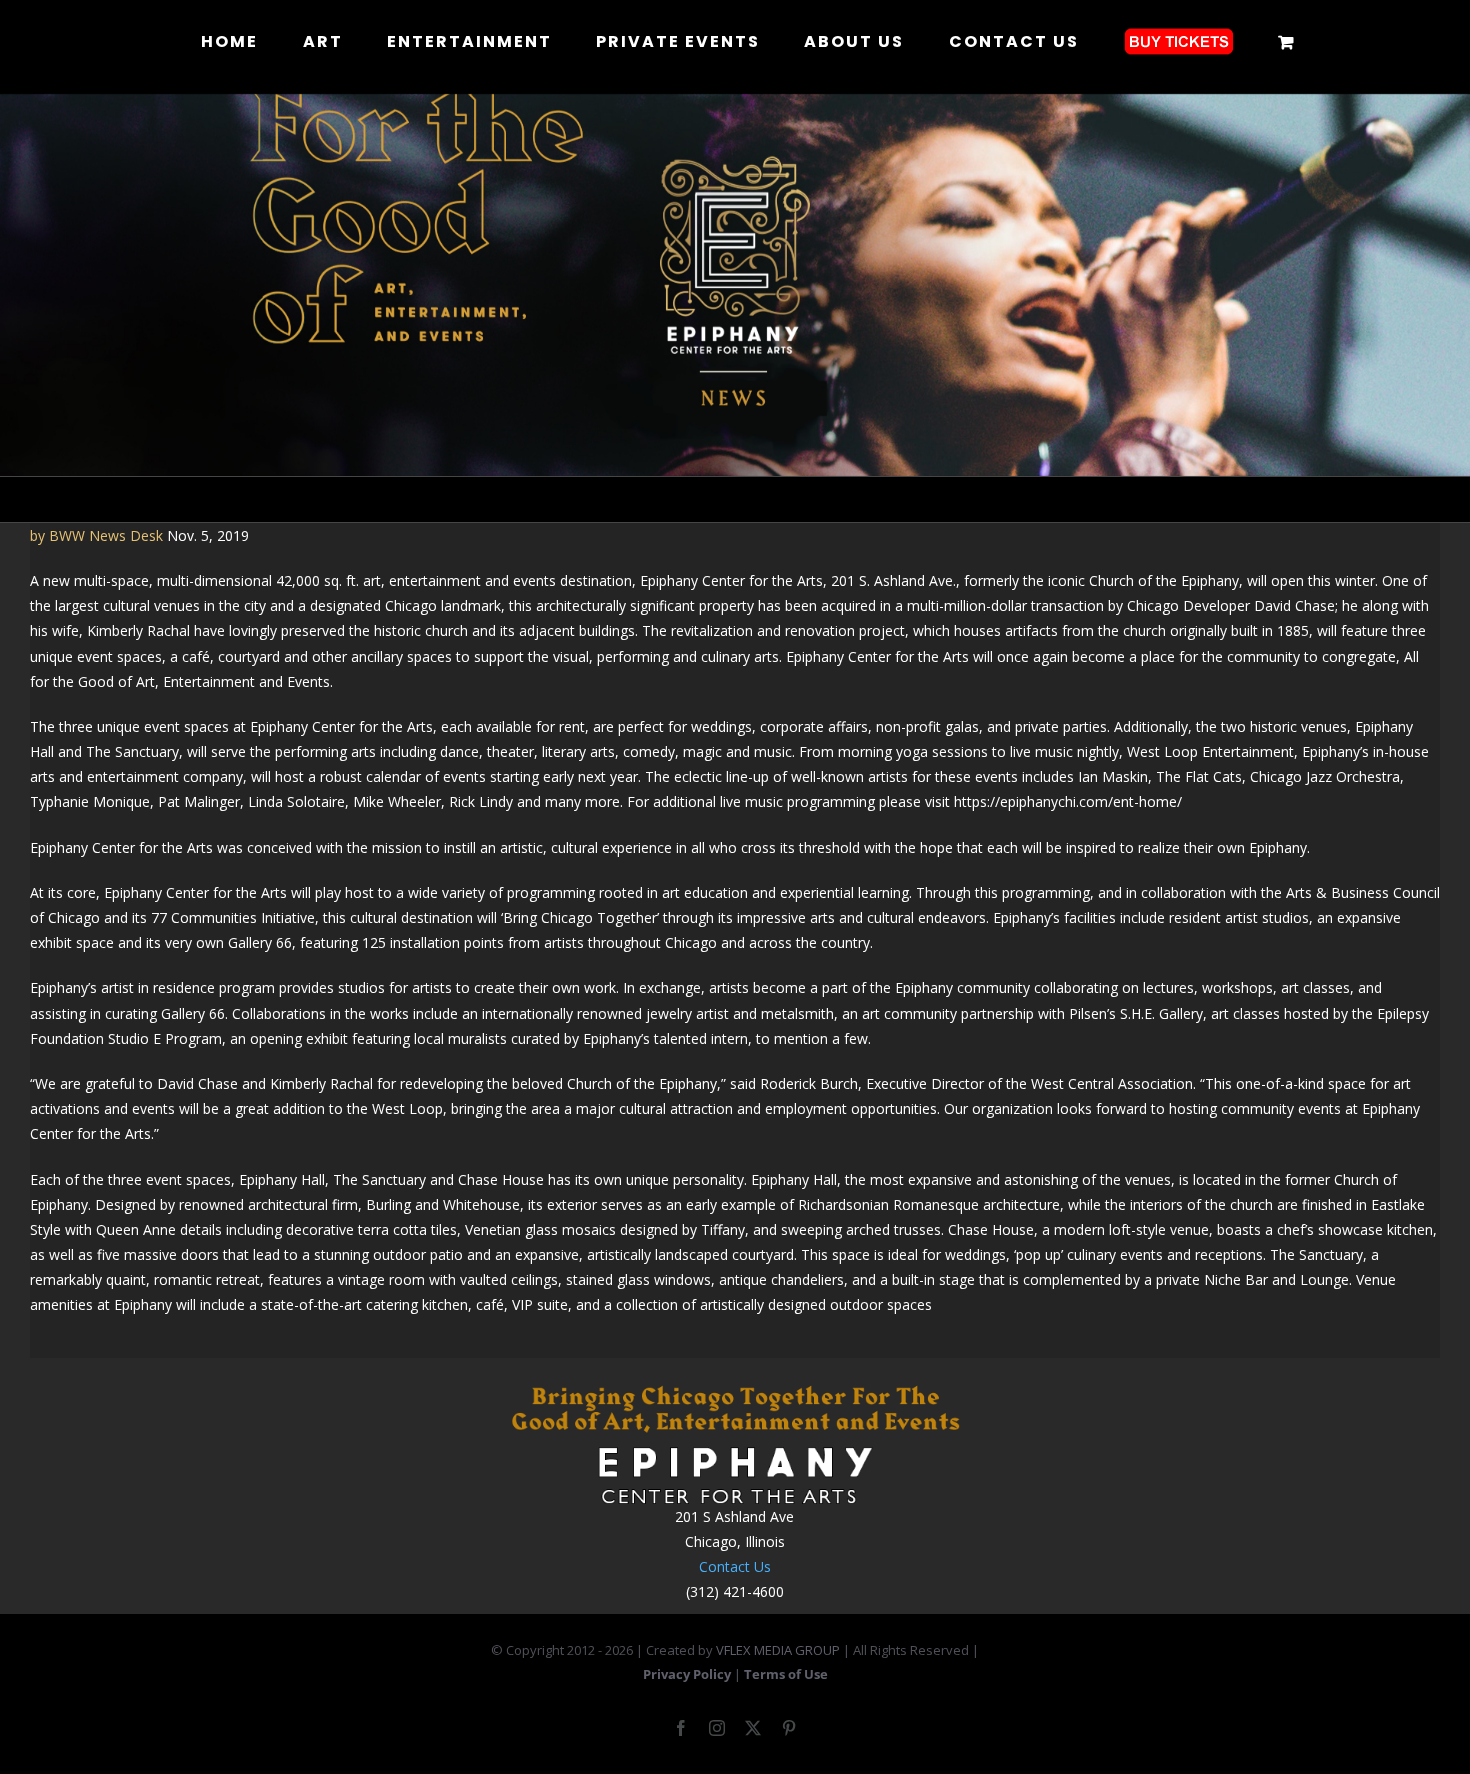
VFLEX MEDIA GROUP (778, 1650)
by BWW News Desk (96, 535)
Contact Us (735, 1566)
